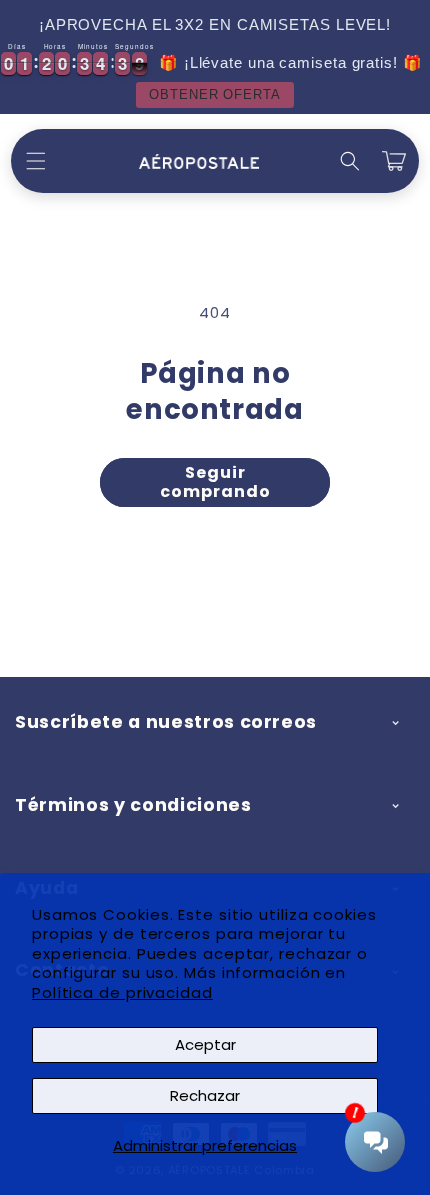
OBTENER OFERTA (215, 94)
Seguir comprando (215, 482)
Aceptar (205, 1044)
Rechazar (205, 1095)
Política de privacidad (122, 992)
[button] (36, 161)
